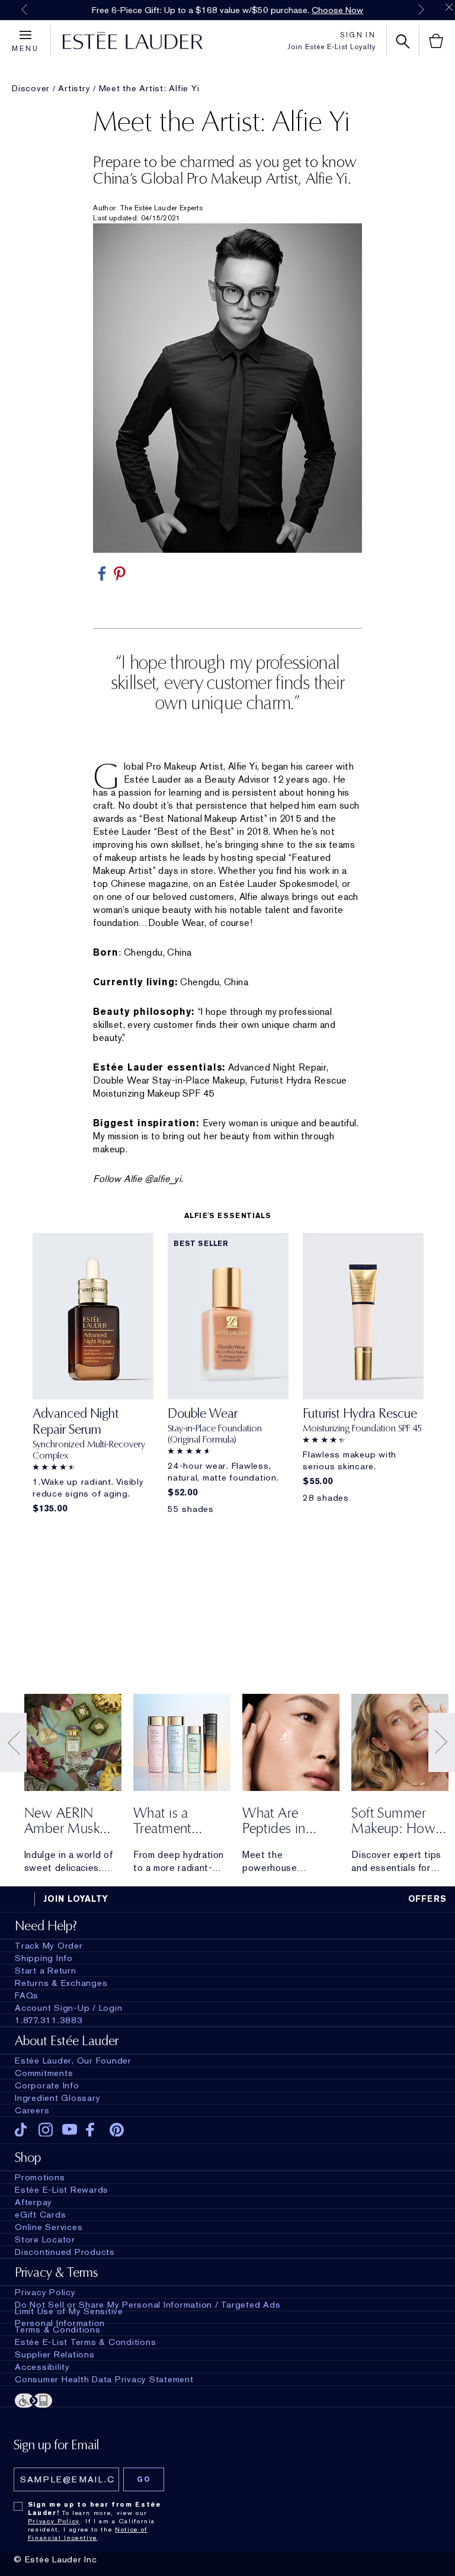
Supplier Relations (55, 2354)
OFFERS (428, 1899)
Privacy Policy (45, 2292)
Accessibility (42, 2367)
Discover (31, 88)
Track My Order (49, 1946)
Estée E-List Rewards (62, 2190)
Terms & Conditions (58, 2330)
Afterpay (33, 2202)
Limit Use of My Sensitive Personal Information (69, 2317)
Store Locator (45, 2239)
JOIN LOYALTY (76, 1899)
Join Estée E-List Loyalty (331, 47)
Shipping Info (44, 1958)
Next (421, 9)
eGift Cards (40, 2215)
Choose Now (337, 10)
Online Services (49, 2227)
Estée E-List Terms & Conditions (85, 2342)
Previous (24, 9)
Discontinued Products (65, 2252)
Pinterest (117, 2130)
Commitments (44, 2073)
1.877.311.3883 (49, 2020)
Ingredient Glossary (57, 2098)
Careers (32, 2110)
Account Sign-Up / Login (68, 2008)
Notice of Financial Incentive (88, 2533)
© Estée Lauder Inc (55, 2559)
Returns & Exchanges (61, 1983)
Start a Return (46, 1971)
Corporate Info (47, 2085)
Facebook (93, 2130)
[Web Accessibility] (227, 2401)
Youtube (70, 2130)
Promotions (40, 2177)
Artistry (74, 88)
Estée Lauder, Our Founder (73, 2061)
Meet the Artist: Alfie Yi (149, 88)
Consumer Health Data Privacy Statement (104, 2379)
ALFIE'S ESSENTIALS (228, 1216)
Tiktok (22, 2130)
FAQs (27, 1995)
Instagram (46, 2130)
